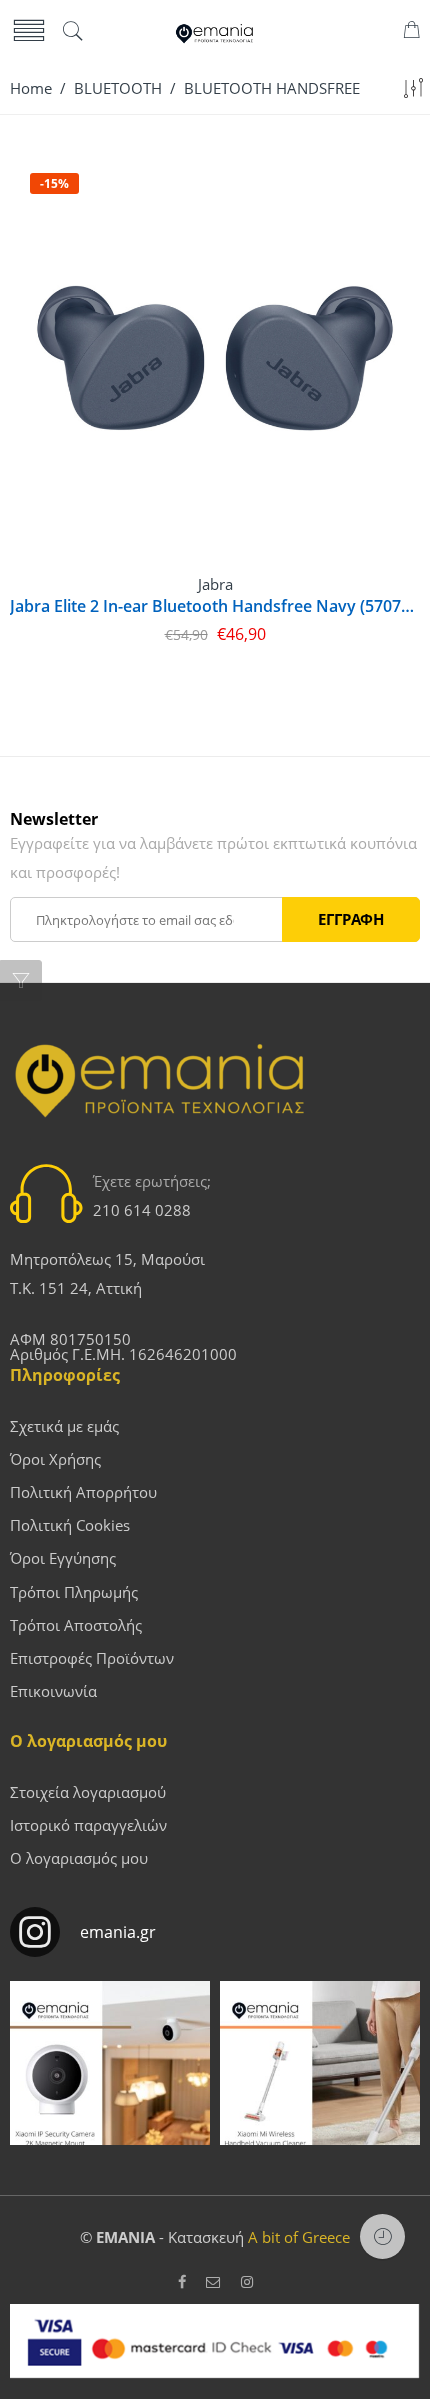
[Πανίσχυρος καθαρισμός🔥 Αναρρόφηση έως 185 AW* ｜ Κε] (320, 2081)
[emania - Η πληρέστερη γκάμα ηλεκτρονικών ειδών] (215, 32)
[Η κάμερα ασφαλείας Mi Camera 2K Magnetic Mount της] (110, 2081)
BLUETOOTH (118, 88)
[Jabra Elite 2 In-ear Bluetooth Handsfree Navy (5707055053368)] (215, 358)
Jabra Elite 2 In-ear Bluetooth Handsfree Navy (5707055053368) (215, 606)
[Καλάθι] (411, 32)
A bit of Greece (299, 2237)
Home (31, 88)
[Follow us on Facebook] (182, 2282)
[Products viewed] (382, 2236)
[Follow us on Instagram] (247, 2282)
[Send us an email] (213, 2282)
